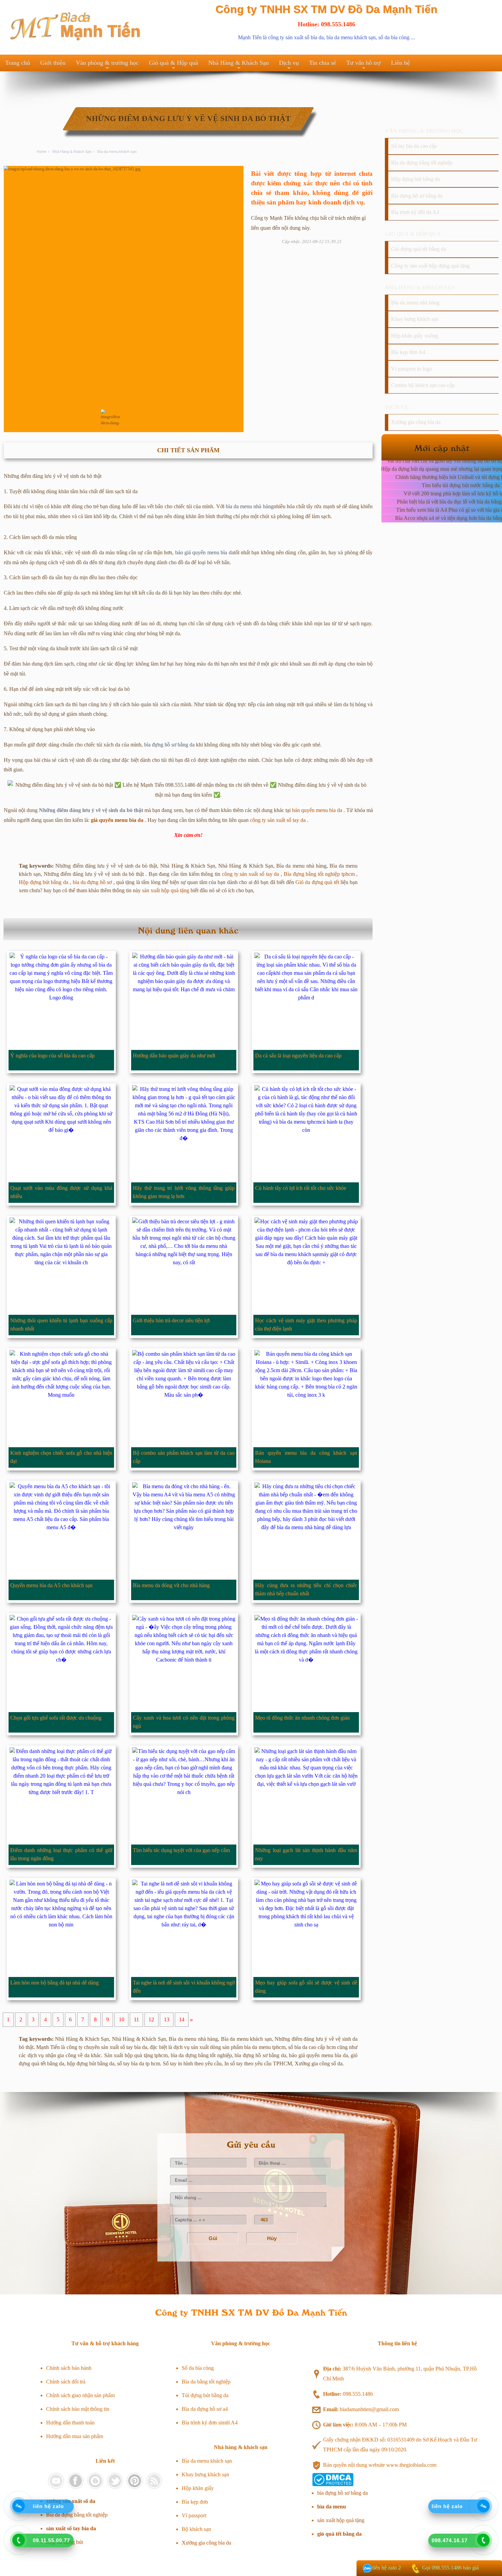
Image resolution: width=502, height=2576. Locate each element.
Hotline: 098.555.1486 (326, 24)
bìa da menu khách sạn (351, 37)
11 (136, 2020)
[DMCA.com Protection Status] (333, 2484)
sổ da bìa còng (394, 37)
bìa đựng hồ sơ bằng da (169, 745)
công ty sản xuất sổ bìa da (296, 37)
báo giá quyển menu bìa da (205, 552)
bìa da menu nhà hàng (250, 506)
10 (122, 2020)
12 (151, 2020)
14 (182, 2020)
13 (167, 2020)
